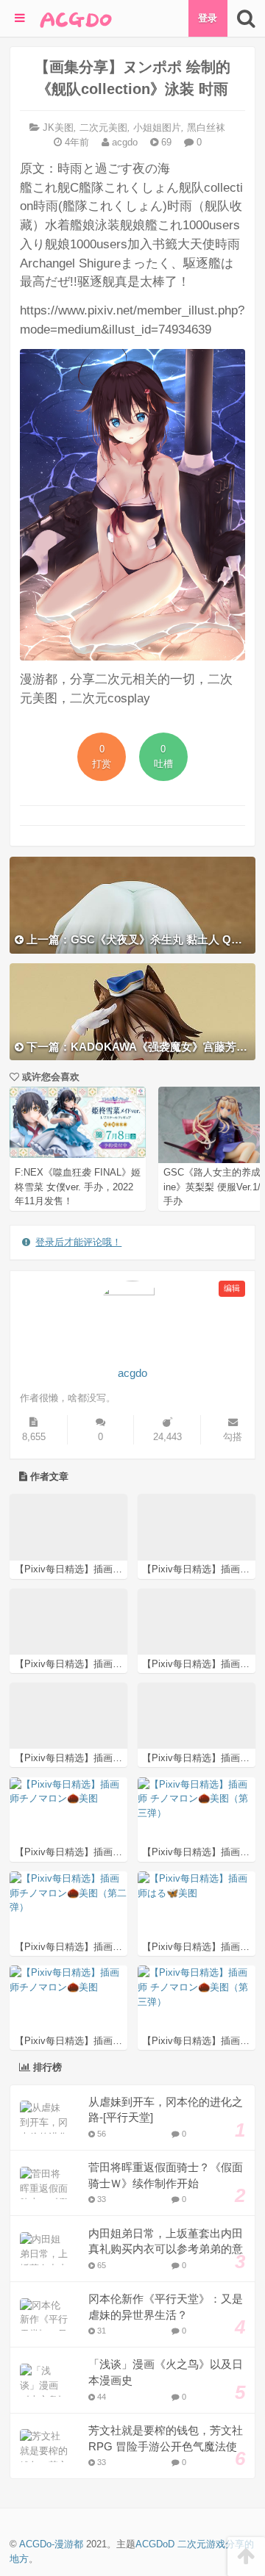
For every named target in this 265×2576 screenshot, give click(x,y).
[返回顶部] (246, 2557)
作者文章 (48, 1476)
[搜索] (246, 18)
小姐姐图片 (157, 127)
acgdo (123, 142)
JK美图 (58, 127)
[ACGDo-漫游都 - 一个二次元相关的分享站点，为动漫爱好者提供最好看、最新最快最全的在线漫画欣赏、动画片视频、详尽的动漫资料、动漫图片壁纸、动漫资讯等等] (77, 18)
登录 (208, 18)
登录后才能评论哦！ (78, 1242)
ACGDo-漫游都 (51, 2544)
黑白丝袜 (206, 127)
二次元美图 (103, 127)
